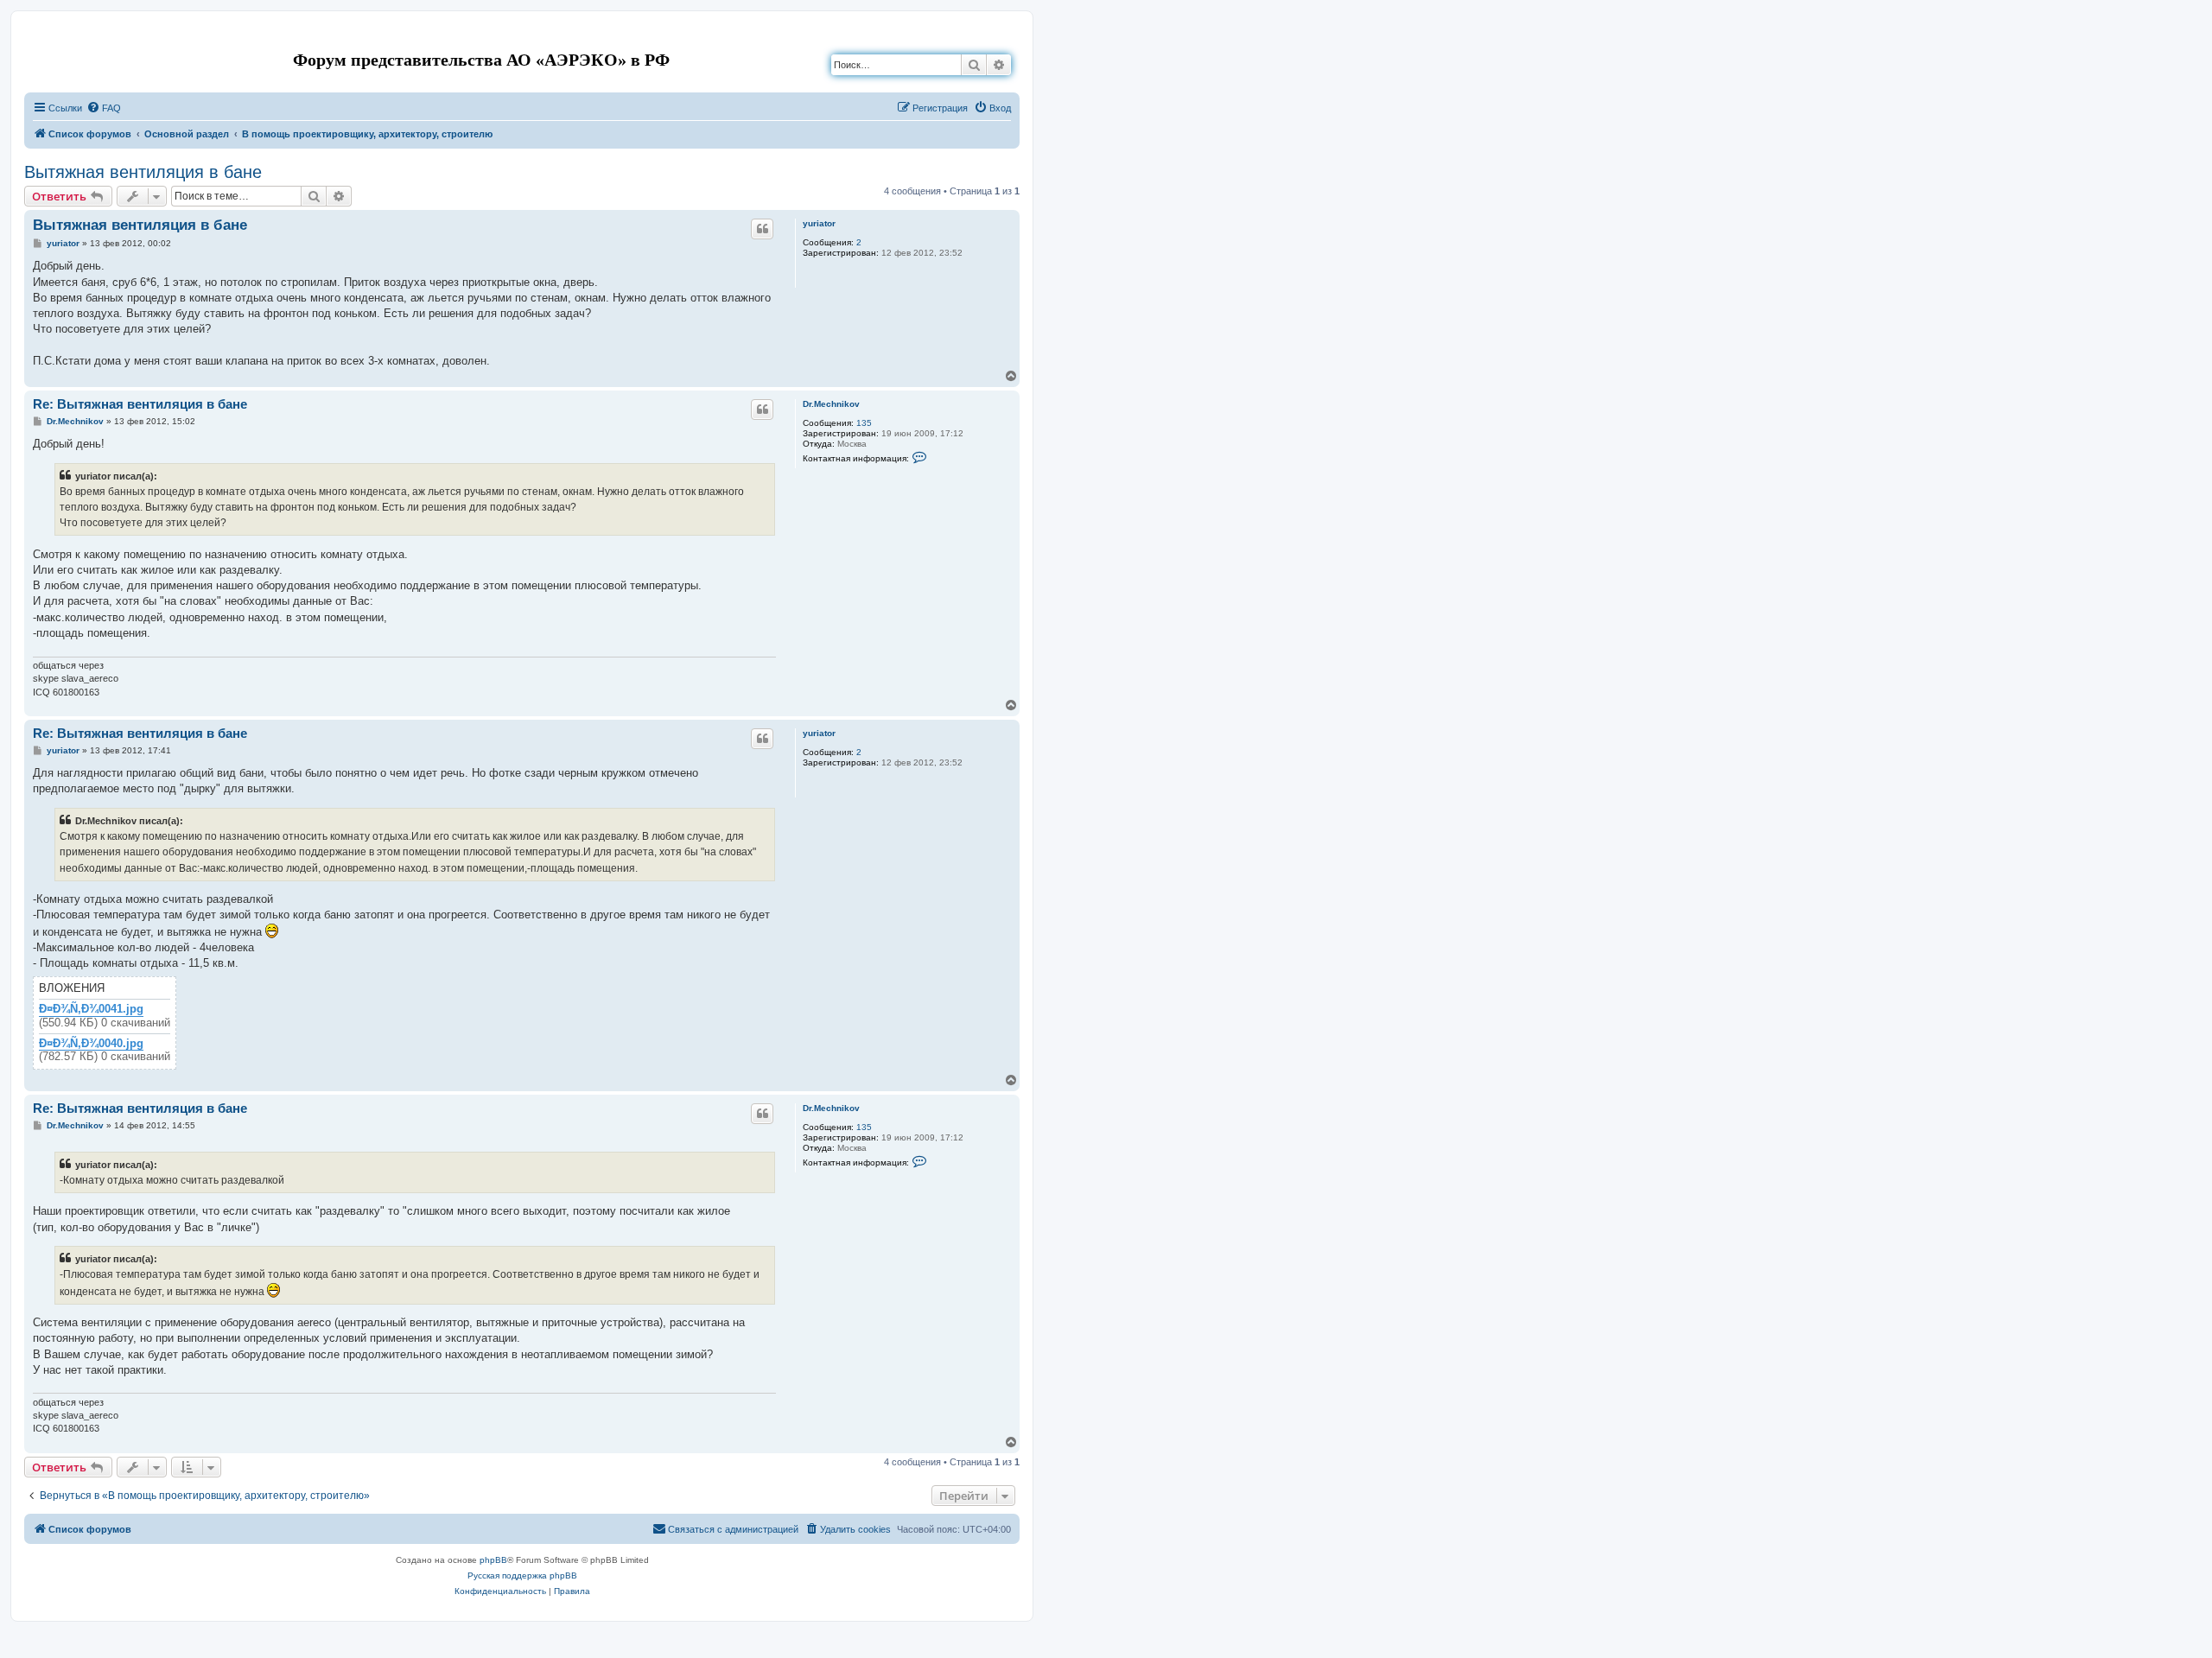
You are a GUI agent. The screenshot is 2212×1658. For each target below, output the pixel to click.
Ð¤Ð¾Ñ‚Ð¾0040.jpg (91, 1044)
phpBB (493, 1560)
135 (864, 423)
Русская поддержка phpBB (522, 1575)
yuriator (819, 223)
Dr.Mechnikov (831, 404)
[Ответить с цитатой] (762, 229)
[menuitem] (104, 108)
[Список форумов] (38, 38)
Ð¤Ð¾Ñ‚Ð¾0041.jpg (91, 1009)
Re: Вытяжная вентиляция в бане (140, 404)
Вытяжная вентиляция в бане (143, 172)
